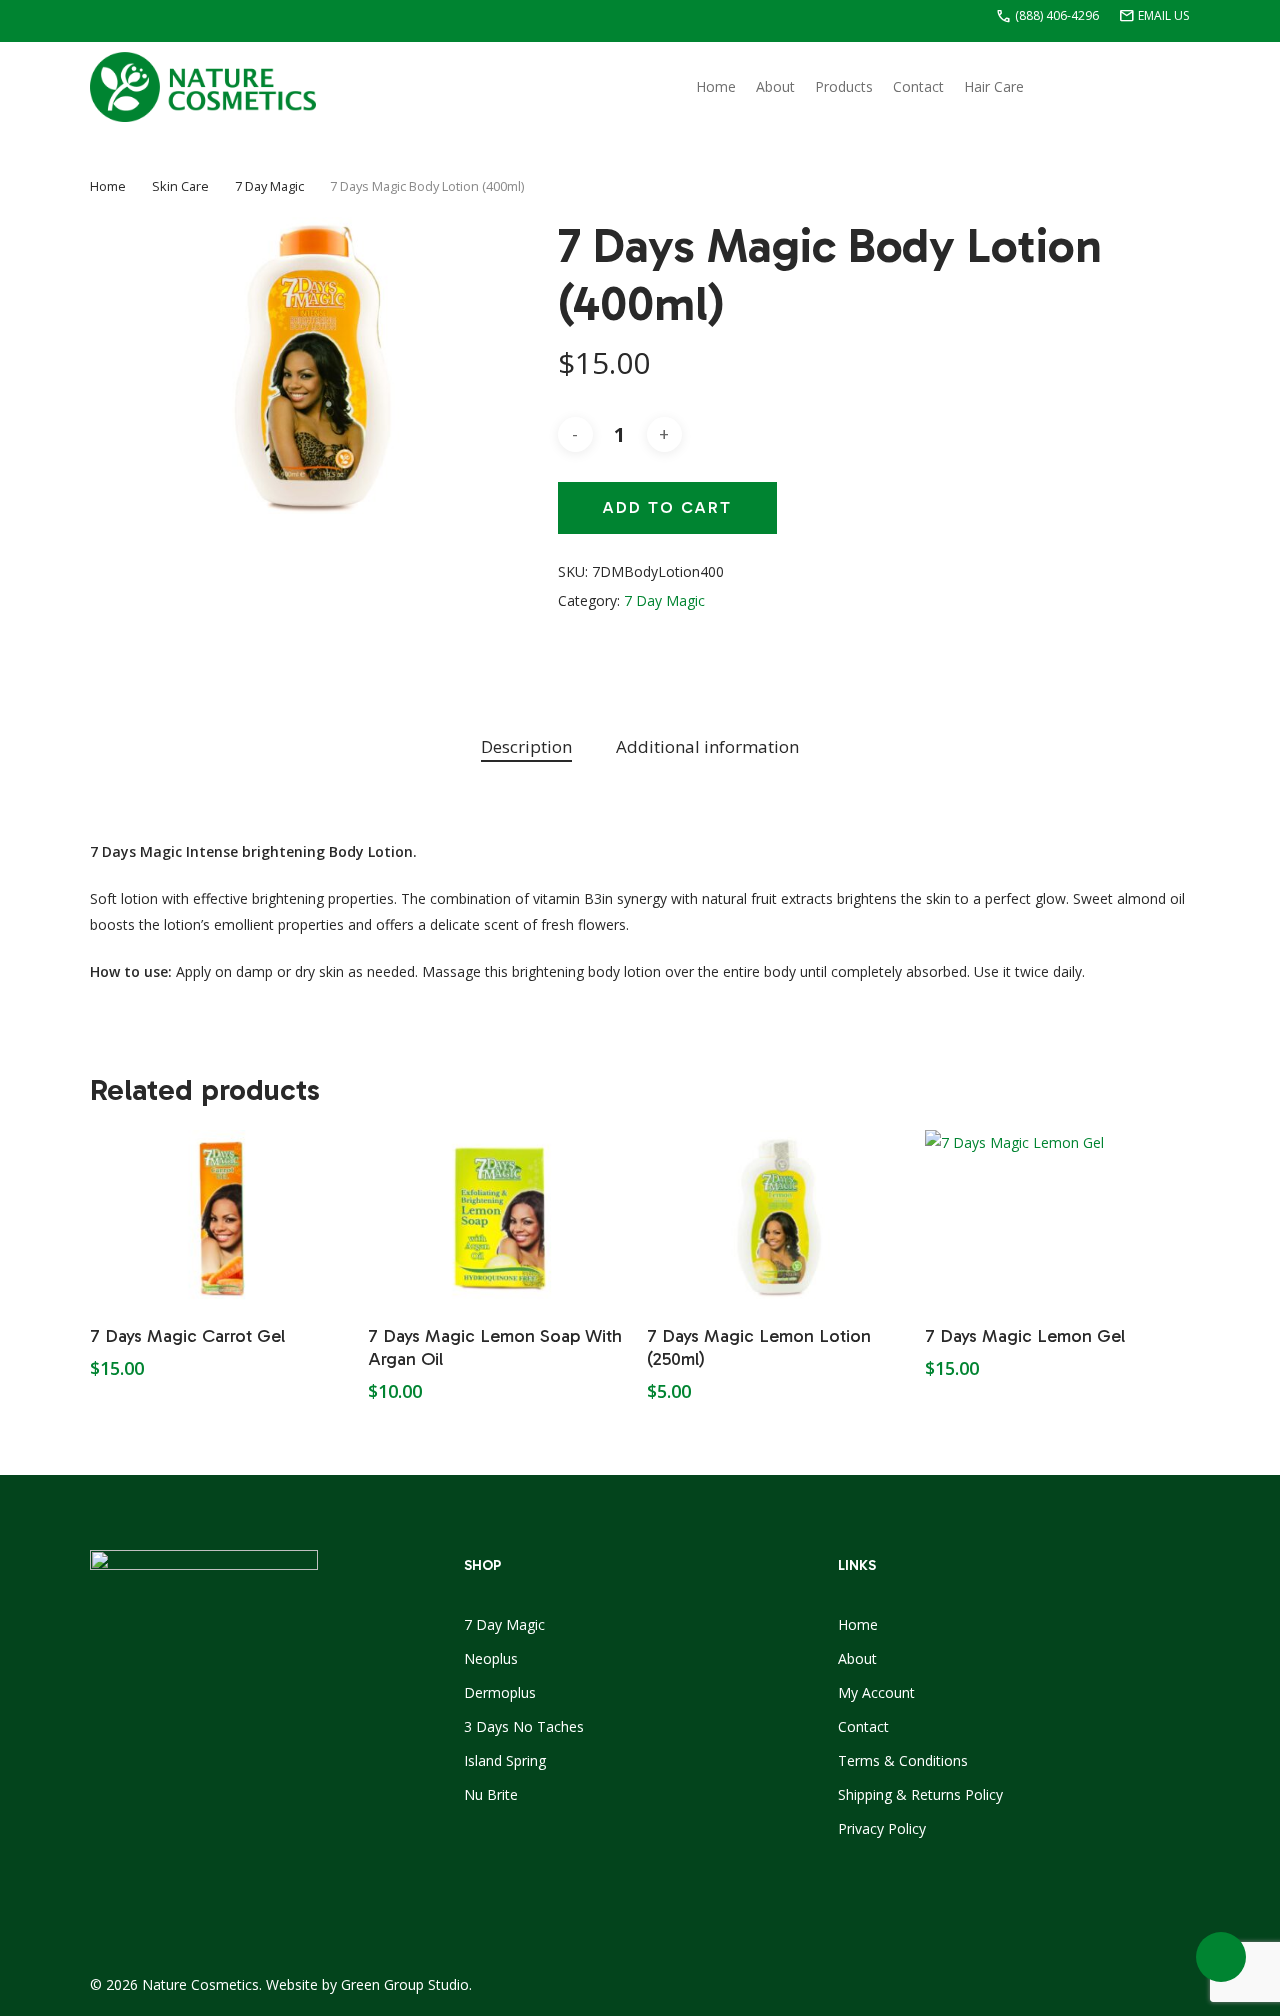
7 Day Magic (269, 186)
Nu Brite (491, 1794)
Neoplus (491, 1658)
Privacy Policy (882, 1828)
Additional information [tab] (707, 746)
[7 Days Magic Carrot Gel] (222, 1218)
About (857, 1658)
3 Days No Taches (524, 1726)
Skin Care (180, 186)
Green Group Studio (405, 1984)
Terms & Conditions (903, 1760)
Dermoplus (500, 1692)
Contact (863, 1726)
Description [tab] (526, 746)
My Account (876, 1692)
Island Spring (505, 1760)
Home (108, 186)
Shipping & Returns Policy (920, 1794)
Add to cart (667, 507)
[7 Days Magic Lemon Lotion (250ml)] (779, 1218)
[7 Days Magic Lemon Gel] (1057, 1218)
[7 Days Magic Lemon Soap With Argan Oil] (500, 1218)
